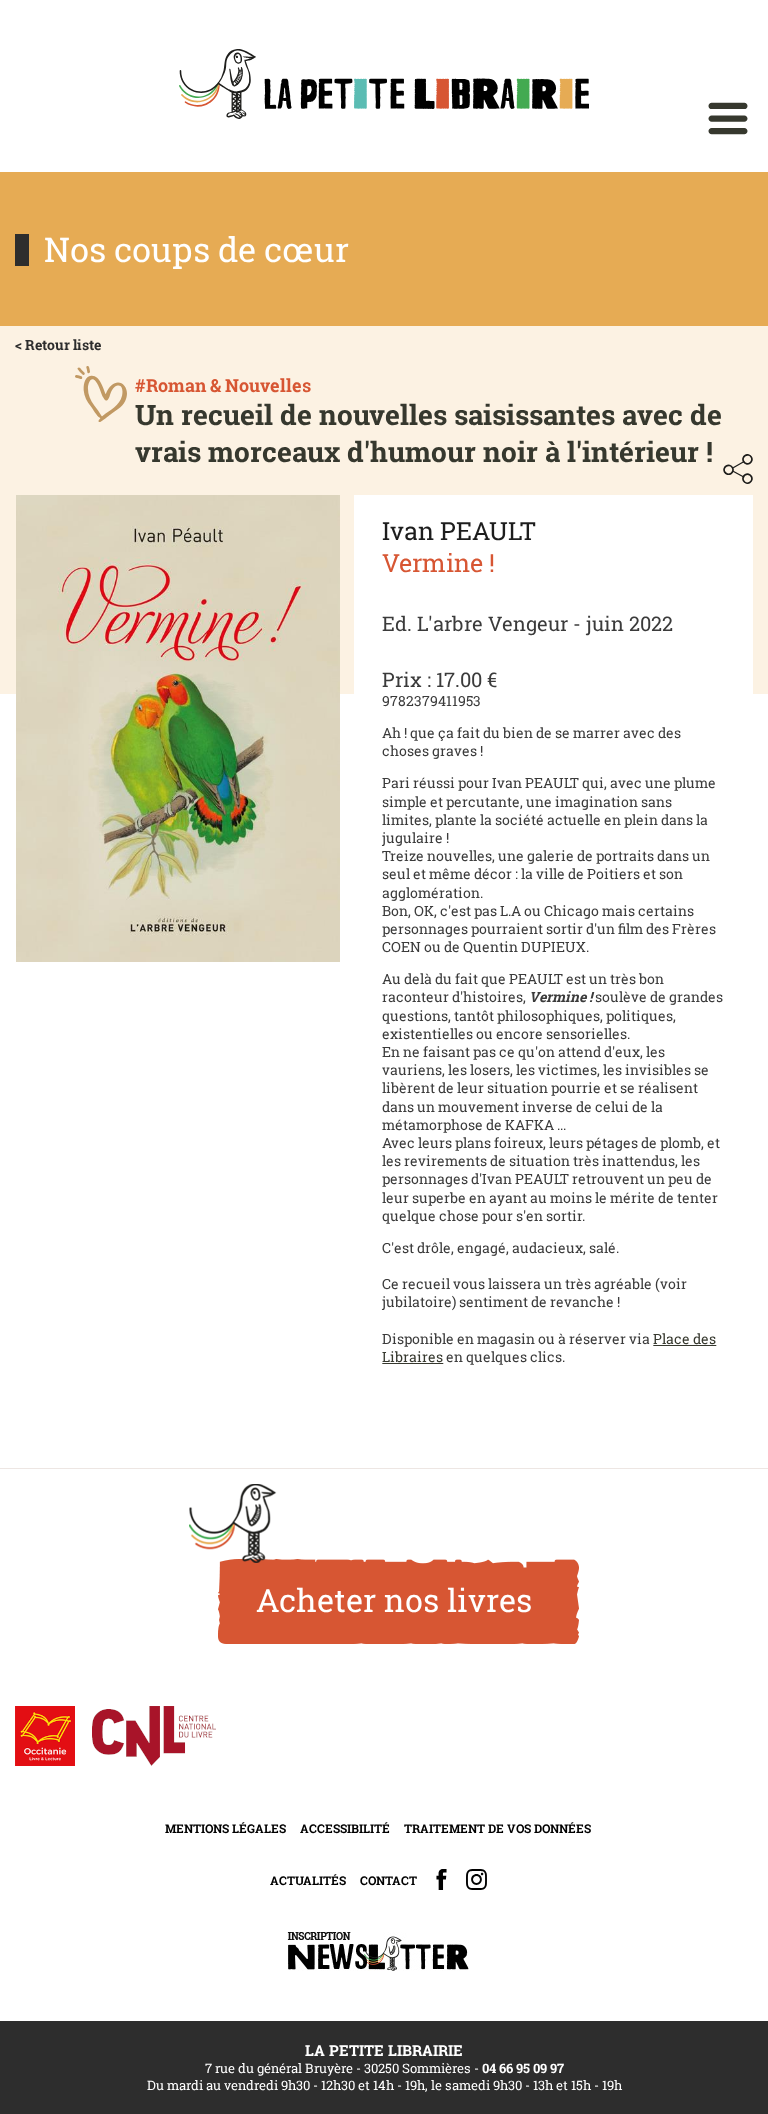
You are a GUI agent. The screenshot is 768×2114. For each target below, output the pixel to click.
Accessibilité (345, 1828)
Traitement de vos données (497, 1828)
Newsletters (378, 1951)
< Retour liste (58, 344)
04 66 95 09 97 (523, 2068)
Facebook (441, 1879)
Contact (388, 1880)
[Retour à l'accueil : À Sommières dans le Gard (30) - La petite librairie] (384, 86)
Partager (738, 469)
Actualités (308, 1880)
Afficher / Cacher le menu (728, 118)
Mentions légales (225, 1828)
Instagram (476, 1879)
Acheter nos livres (394, 1599)
